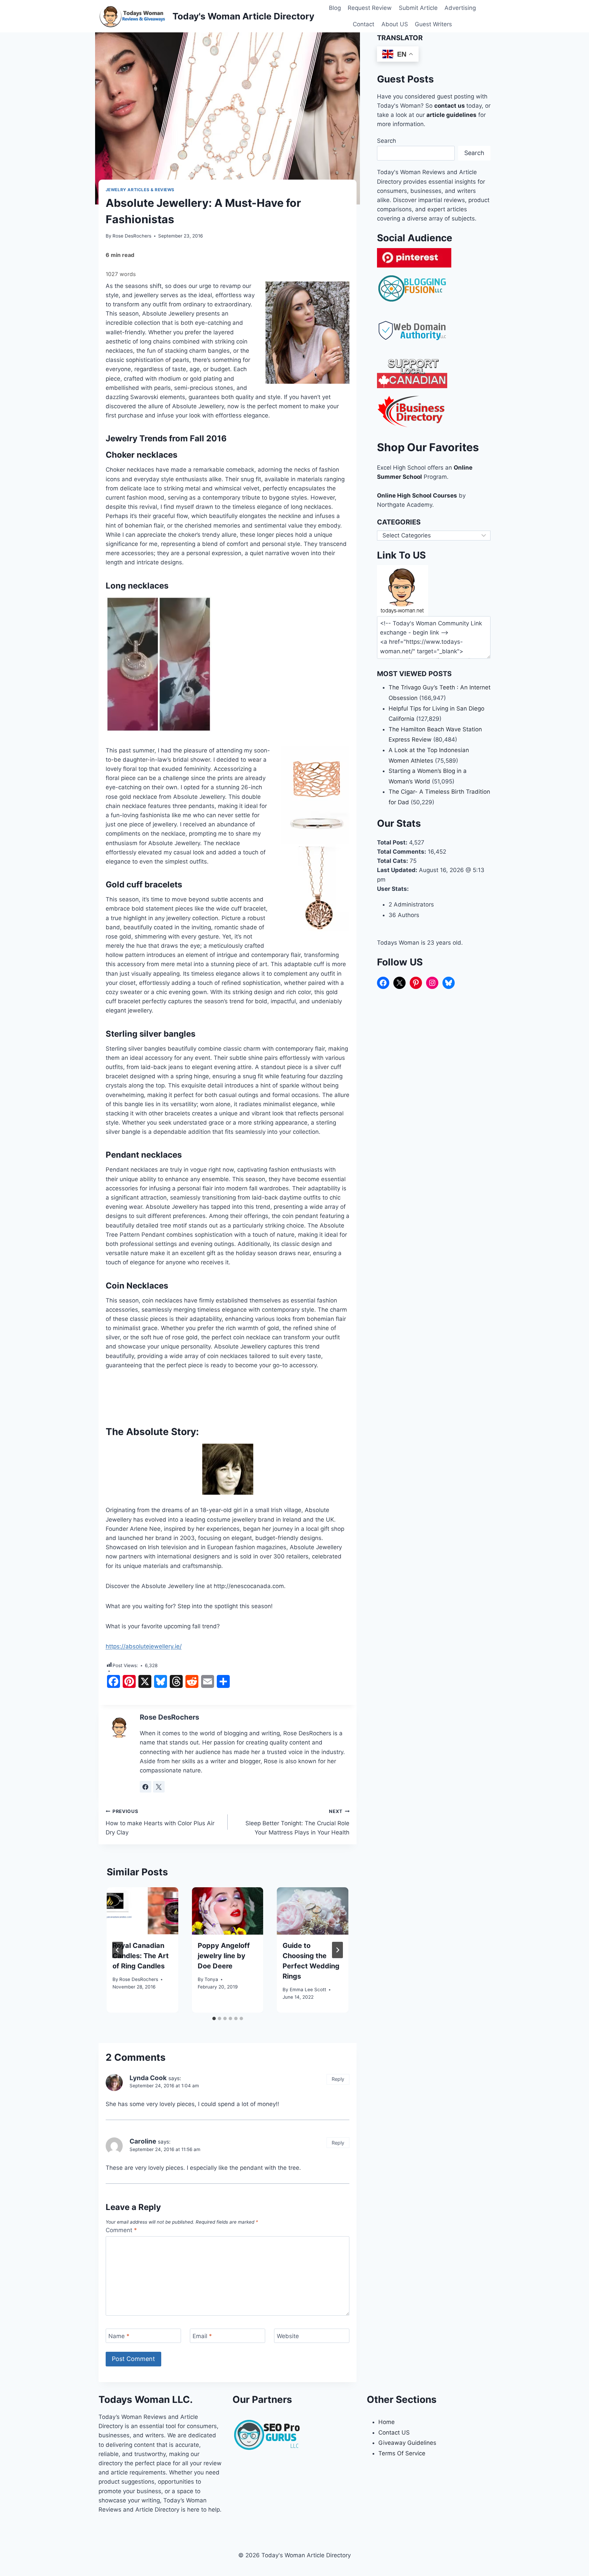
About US (395, 24)
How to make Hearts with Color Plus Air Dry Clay (160, 1822)
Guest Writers (433, 24)
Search (387, 141)
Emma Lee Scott (308, 1990)
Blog (335, 8)
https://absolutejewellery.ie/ (144, 1646)
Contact (364, 24)
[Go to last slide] (118, 1950)
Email (202, 2336)
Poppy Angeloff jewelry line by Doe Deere (224, 1956)
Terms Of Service (402, 2453)
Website (288, 2336)
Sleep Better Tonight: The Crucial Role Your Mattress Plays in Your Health (297, 1822)
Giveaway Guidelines (407, 2443)
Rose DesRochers (132, 236)
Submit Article (418, 8)
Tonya (211, 1979)
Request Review (370, 8)
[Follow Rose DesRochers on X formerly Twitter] (159, 1787)
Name (119, 2336)
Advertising (460, 8)
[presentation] (142, 1911)
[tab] (214, 2018)
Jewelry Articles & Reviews (140, 190)
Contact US (394, 2433)
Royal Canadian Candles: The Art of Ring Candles (141, 1956)
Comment (121, 2230)
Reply (338, 2079)
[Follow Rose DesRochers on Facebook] (146, 1787)
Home (387, 2422)
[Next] (337, 1950)
